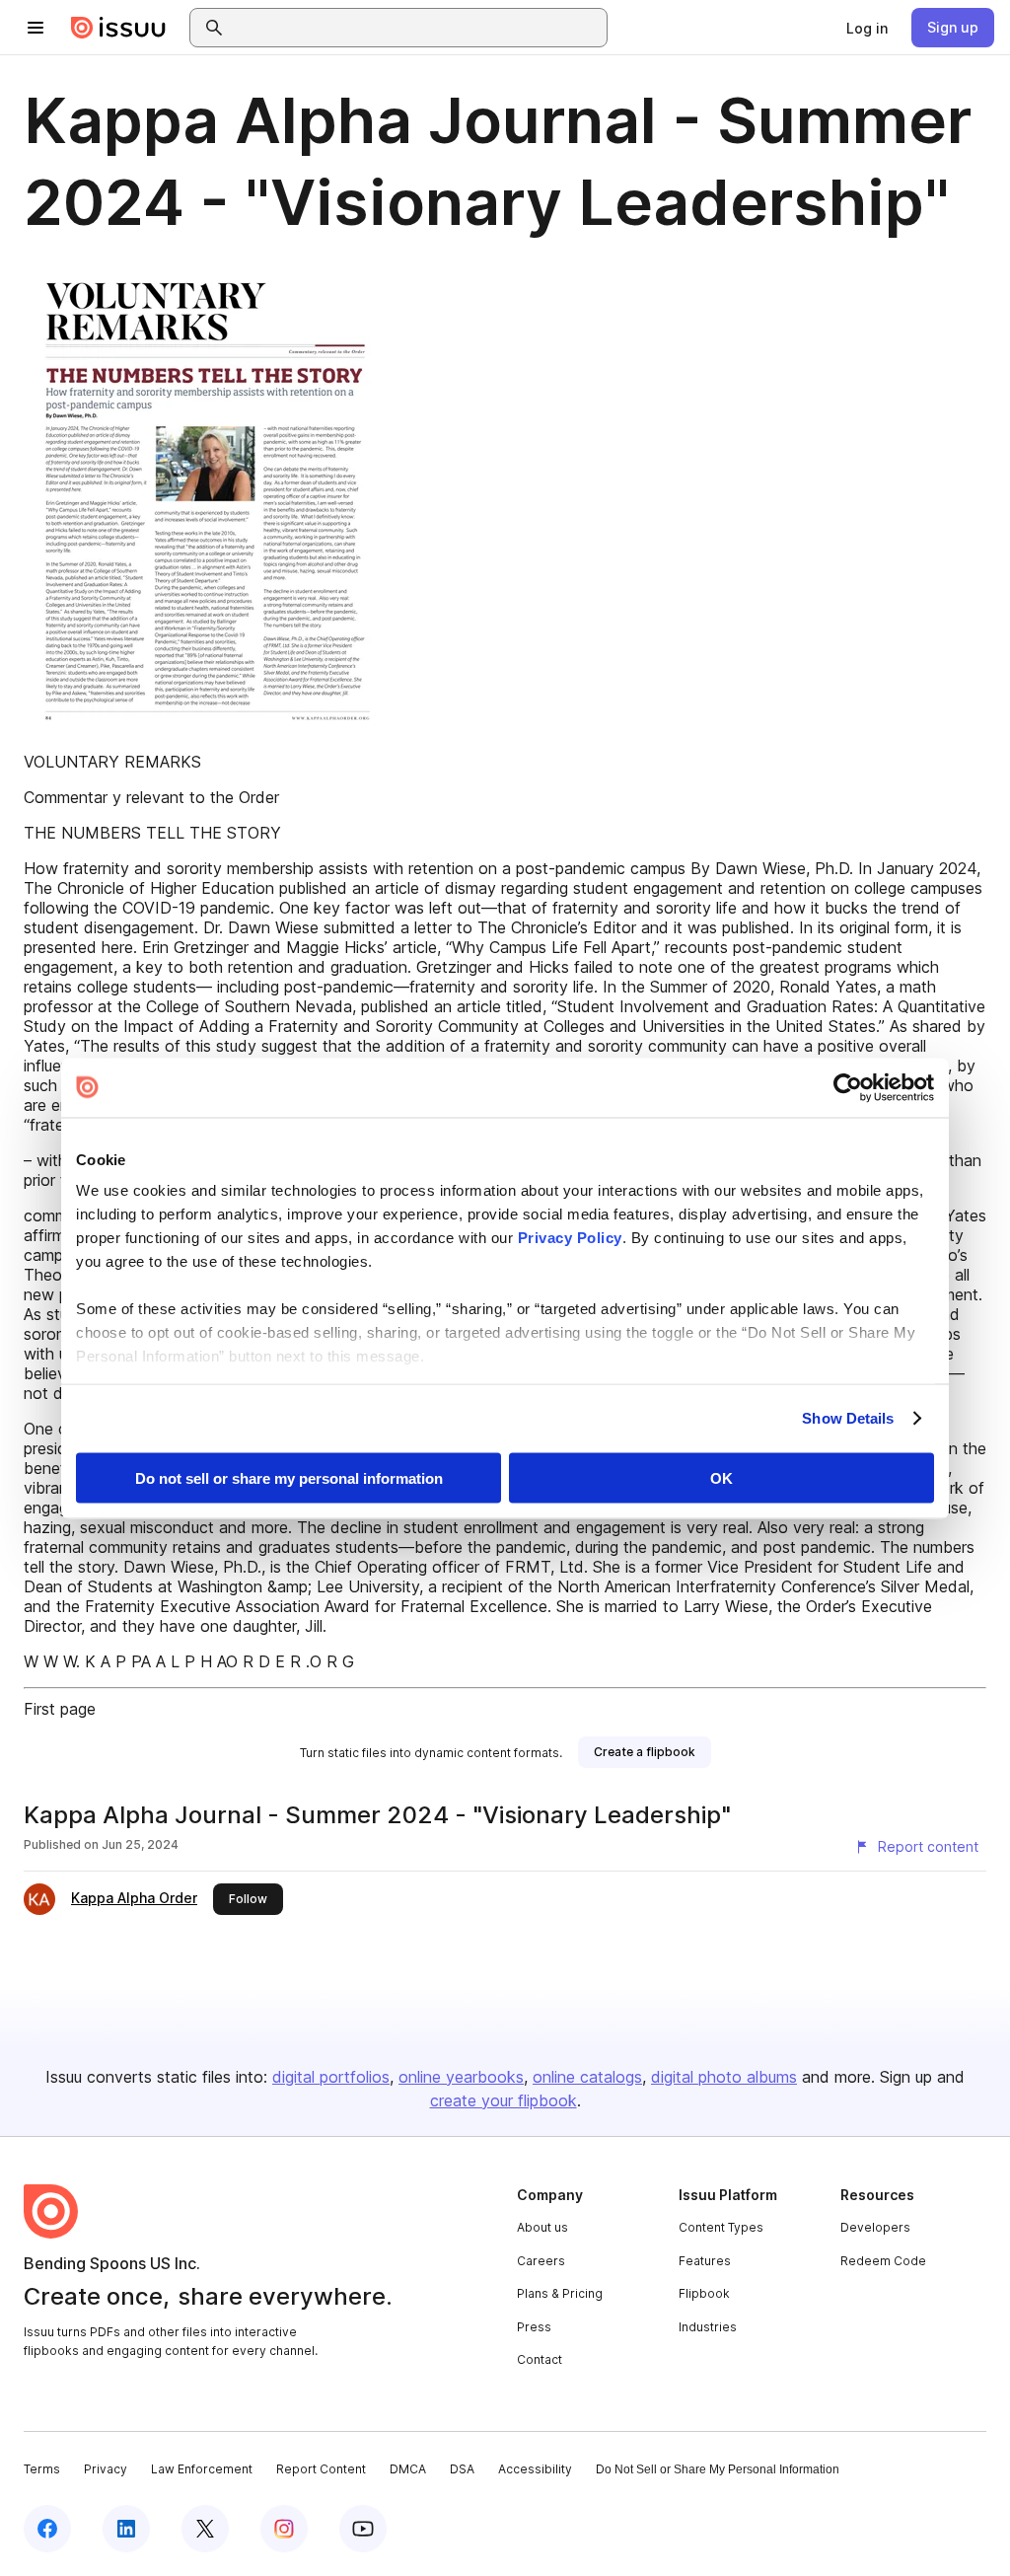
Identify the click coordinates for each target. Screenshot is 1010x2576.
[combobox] (416, 28)
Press (534, 2327)
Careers (541, 2261)
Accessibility (535, 2469)
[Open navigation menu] (36, 28)
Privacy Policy (570, 1238)
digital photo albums (724, 2077)
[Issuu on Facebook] (47, 2529)
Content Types (721, 2227)
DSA (462, 2469)
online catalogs (587, 2077)
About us (542, 2227)
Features (705, 2261)
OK (721, 1477)
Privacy (106, 2469)
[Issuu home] (118, 28)
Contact (540, 2359)
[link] (867, 28)
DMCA (408, 2469)
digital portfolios (331, 2077)
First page (60, 1709)
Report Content (321, 2469)
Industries (708, 2327)
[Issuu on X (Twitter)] (205, 2529)
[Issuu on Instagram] (284, 2529)
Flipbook (704, 2293)
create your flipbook (504, 2100)
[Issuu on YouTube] (363, 2529)
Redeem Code (883, 2261)
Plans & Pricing (560, 2293)
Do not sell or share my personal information (289, 1477)
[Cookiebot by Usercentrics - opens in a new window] (848, 1087)
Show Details (848, 1418)
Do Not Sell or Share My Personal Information (718, 2469)
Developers (875, 2227)
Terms (42, 2469)
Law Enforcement (202, 2469)
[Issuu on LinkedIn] (126, 2529)
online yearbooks (461, 2077)
